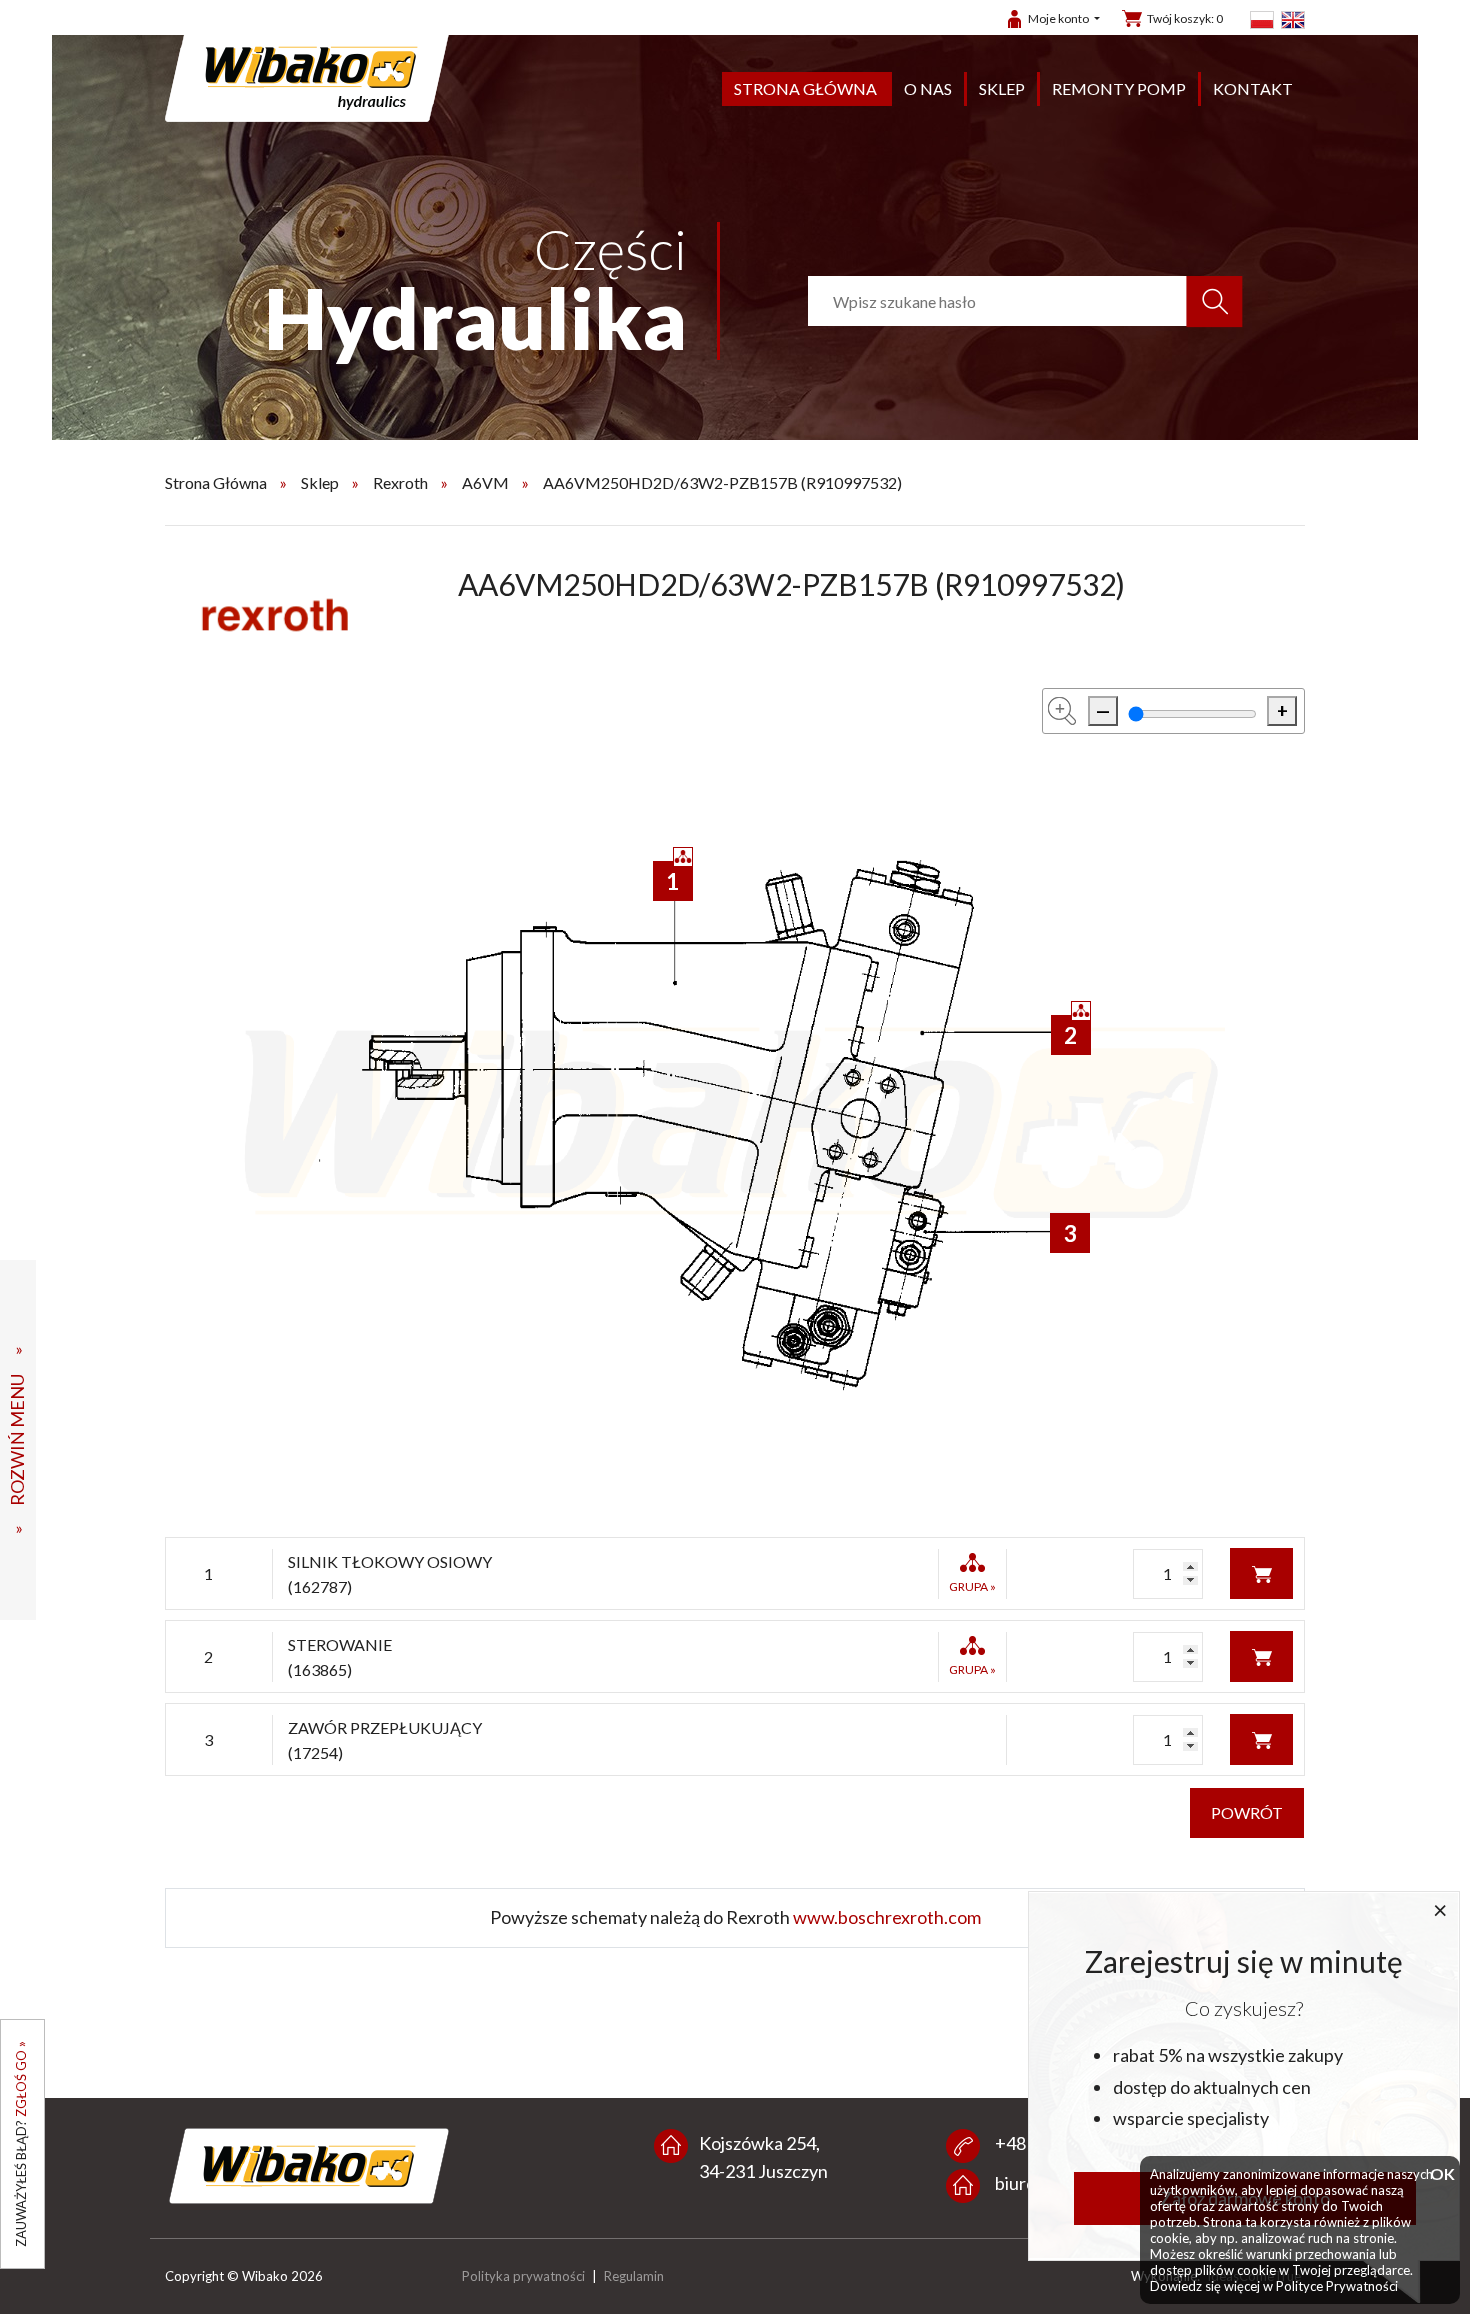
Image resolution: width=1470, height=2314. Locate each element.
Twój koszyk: (1185, 18)
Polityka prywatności (523, 2276)
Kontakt (1253, 88)
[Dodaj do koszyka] (1261, 1571)
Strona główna (805, 88)
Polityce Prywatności (1337, 2286)
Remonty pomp (1119, 88)
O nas (928, 88)
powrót (1247, 1812)
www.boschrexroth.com (887, 1917)
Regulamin (634, 2276)
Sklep (1002, 88)
